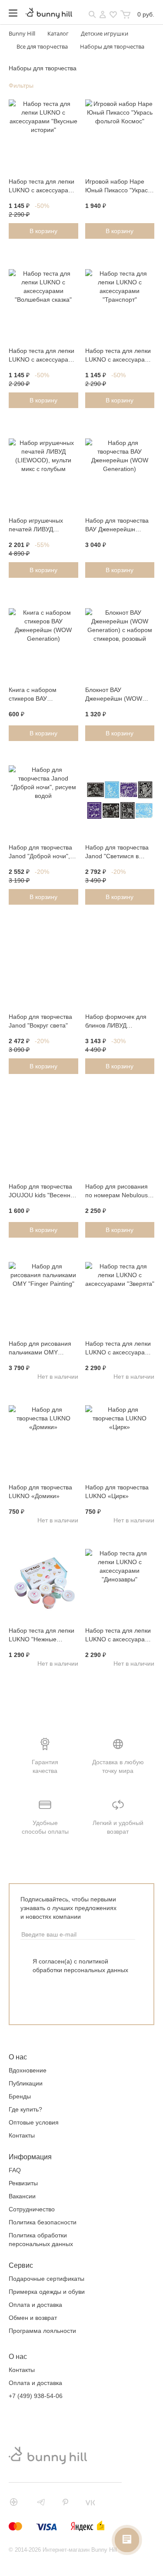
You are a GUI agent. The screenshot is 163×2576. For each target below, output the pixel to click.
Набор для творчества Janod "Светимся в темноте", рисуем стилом (117, 853)
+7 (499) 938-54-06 (36, 2396)
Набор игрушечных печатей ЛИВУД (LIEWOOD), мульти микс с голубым (37, 526)
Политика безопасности (43, 2222)
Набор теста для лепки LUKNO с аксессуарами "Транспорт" (119, 356)
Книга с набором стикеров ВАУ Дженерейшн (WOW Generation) (37, 695)
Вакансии (22, 2196)
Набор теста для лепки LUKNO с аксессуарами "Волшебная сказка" (42, 356)
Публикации (26, 2083)
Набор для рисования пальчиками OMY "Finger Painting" (40, 1349)
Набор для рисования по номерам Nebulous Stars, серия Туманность (116, 1192)
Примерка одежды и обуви (47, 2292)
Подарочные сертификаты (47, 2279)
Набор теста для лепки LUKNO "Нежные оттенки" (42, 1636)
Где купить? (25, 2109)
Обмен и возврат (33, 2318)
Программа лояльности (42, 2331)
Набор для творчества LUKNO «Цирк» (117, 1492)
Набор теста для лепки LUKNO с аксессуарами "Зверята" (119, 1349)
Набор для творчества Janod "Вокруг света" (40, 1021)
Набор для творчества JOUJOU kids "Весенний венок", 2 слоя (43, 1192)
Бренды (20, 2096)
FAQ (15, 2170)
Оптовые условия (34, 2122)
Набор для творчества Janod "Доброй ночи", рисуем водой (40, 853)
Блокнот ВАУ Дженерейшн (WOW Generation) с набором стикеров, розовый (118, 695)
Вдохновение (28, 2070)
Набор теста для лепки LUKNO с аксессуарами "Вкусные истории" (42, 187)
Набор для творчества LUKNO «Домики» (40, 1492)
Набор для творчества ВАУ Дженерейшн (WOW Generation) (117, 526)
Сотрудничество (32, 2209)
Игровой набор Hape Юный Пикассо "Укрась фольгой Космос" (118, 187)
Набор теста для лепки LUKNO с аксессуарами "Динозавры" (119, 1636)
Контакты (22, 2135)
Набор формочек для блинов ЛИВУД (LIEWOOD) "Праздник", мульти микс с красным (119, 1022)
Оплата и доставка (35, 2305)
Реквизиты (23, 2183)
